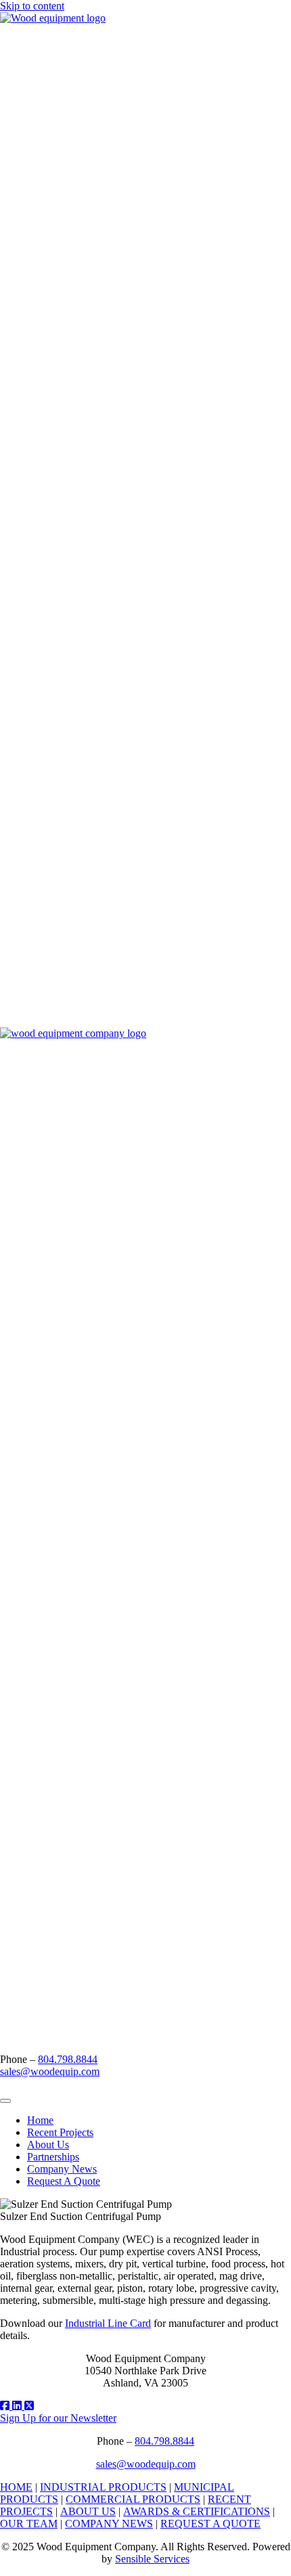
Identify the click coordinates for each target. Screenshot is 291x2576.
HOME (16, 2487)
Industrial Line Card (108, 2323)
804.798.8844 (68, 2059)
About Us (48, 2145)
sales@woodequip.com (50, 2071)
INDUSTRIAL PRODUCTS (103, 2487)
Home (40, 2120)
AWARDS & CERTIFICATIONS (197, 2511)
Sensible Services (152, 2559)
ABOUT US (88, 2511)
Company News (62, 2169)
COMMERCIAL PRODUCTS (133, 2499)
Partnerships (53, 2157)
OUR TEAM (29, 2524)
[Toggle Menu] (5, 2101)
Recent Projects (60, 2132)
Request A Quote (64, 2181)
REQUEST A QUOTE (210, 2524)
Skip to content (32, 6)
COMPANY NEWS (109, 2524)
